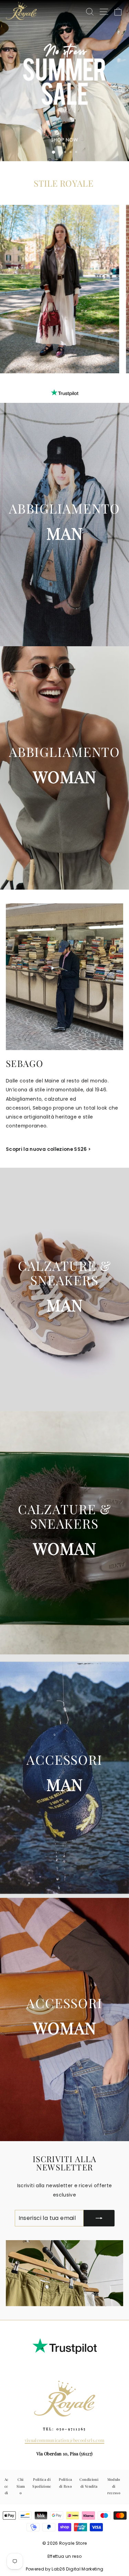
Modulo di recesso (114, 2486)
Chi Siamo (21, 2486)
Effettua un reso (65, 2556)
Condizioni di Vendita (89, 2483)
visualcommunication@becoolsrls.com (65, 2440)
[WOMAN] (64, 768)
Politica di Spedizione (42, 2483)
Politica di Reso (65, 2483)
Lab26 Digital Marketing (77, 2569)
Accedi (7, 2486)
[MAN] (64, 525)
